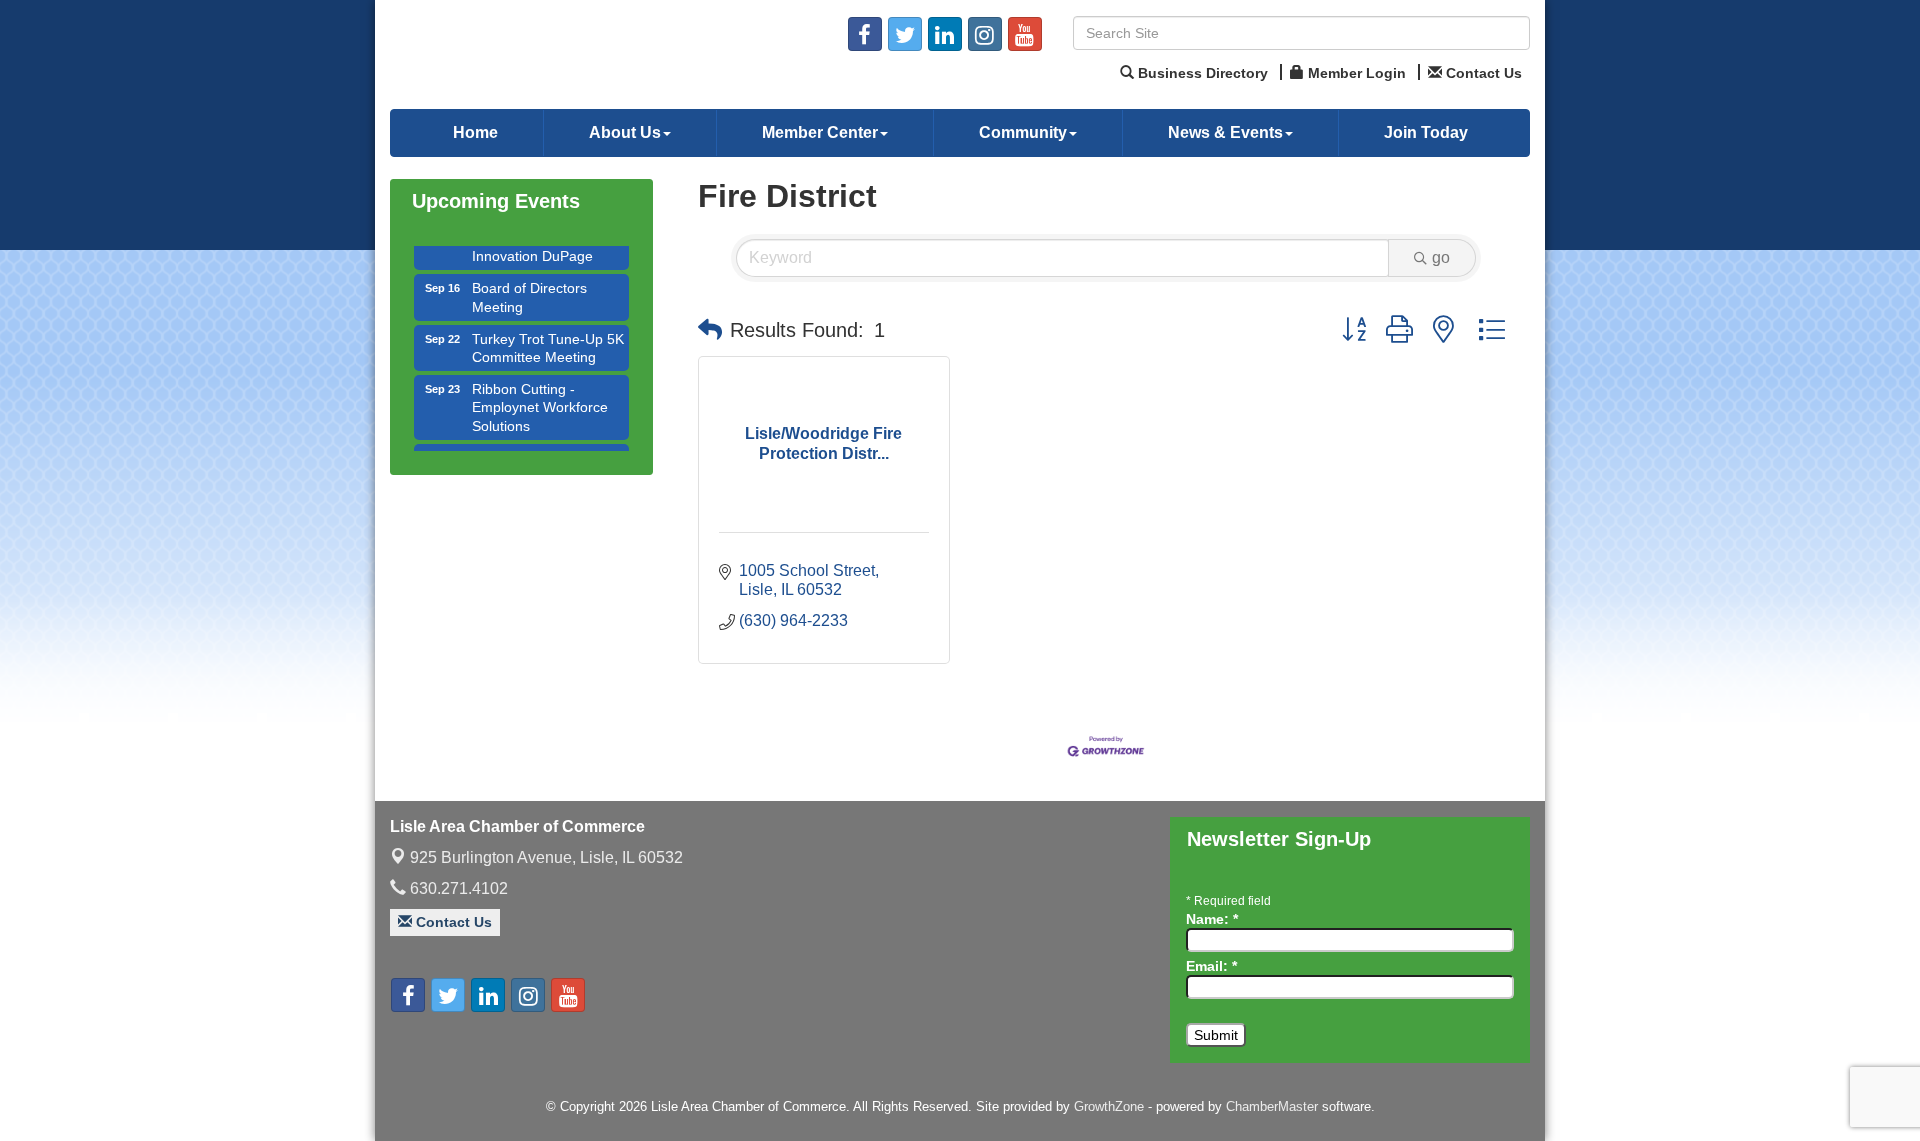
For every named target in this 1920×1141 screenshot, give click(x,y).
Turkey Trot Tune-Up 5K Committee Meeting (548, 336)
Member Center (820, 132)
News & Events (1225, 132)
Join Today (1426, 132)
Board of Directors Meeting (529, 285)
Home (475, 132)
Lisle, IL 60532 (546, 857)
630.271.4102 (457, 888)
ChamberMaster (1272, 1106)
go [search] (1441, 257)
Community (1023, 132)
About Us (625, 132)
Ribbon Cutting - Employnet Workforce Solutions (540, 395)
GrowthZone (1109, 1106)
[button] (710, 330)
